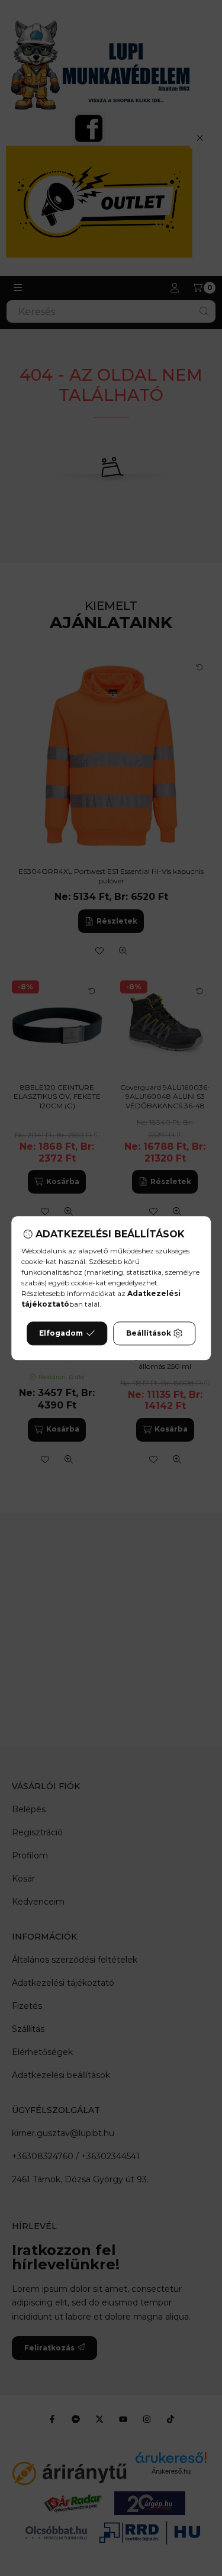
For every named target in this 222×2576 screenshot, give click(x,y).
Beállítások (149, 1333)
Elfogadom (61, 1333)
